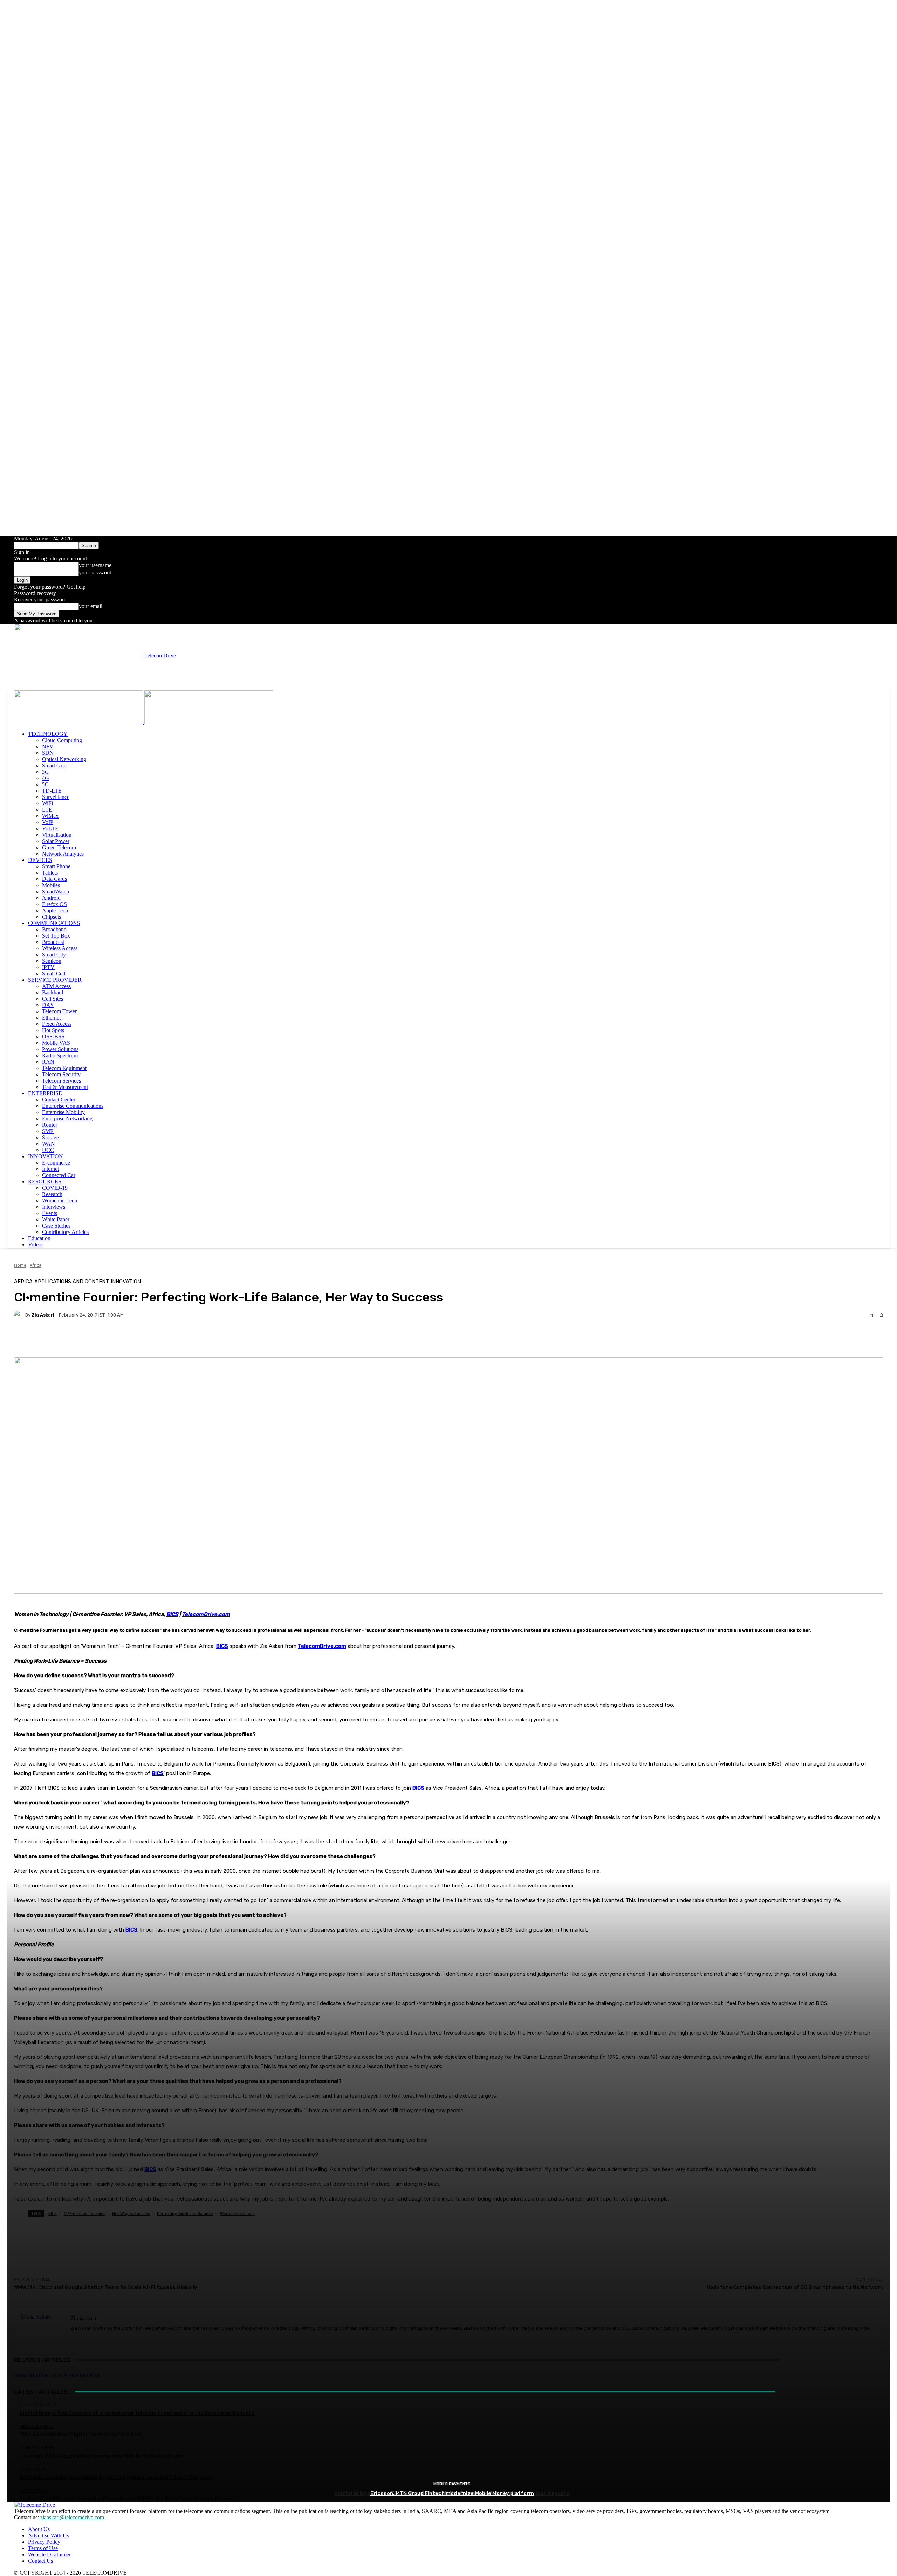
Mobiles (51, 885)
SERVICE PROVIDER (55, 980)
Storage (50, 1137)
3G (46, 772)
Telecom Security (61, 1074)
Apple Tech (55, 910)
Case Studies (56, 1226)
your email (91, 606)
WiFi (47, 803)
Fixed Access (57, 1024)
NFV (48, 747)
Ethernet (51, 1018)
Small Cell (54, 973)
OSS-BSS (53, 1037)
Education (39, 1238)
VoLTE (50, 828)
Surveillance (56, 797)
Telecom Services (61, 1081)
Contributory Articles (65, 1232)
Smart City (54, 955)
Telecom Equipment (64, 1068)
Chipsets (52, 917)
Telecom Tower (59, 1011)
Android (51, 898)
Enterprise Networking (67, 1118)
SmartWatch (56, 892)
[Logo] (79, 722)
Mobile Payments (452, 2484)
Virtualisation (57, 835)
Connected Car (59, 1175)
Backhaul (53, 992)
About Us (39, 2529)
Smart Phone (56, 866)
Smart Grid (54, 765)
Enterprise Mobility (63, 1112)
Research (52, 1194)
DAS (48, 1005)
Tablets (50, 873)
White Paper (56, 1219)
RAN (48, 1062)
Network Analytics (63, 854)
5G (46, 784)
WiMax (50, 816)
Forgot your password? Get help (50, 587)
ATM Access (56, 986)
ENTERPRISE (45, 1093)
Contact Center (59, 1100)
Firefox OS (54, 904)
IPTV (48, 967)
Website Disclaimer (49, 2554)
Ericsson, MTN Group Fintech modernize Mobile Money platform (452, 2493)
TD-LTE (52, 791)
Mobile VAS (56, 1043)
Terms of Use (43, 2548)
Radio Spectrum (60, 1055)
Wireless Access (60, 948)
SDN (48, 753)
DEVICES (40, 860)
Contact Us (40, 2561)
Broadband (54, 929)
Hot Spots (53, 1030)
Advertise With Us (49, 2536)
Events (50, 1213)
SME (48, 1131)
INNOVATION (46, 1156)
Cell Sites (53, 999)
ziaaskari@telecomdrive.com (72, 2517)
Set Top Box (56, 936)
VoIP (48, 822)
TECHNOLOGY (48, 734)
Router (50, 1125)
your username (95, 565)
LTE (47, 810)
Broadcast (53, 942)
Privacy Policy (44, 2542)
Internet (50, 1169)
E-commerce (56, 1163)
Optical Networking (64, 759)
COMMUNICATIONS (54, 923)
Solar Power (56, 841)
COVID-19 (55, 1188)
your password (95, 572)
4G (46, 778)
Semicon (52, 961)
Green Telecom (59, 847)
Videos (36, 1245)
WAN (49, 1144)
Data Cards (54, 879)
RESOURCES (45, 1182)
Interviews (54, 1207)
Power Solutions (60, 1049)
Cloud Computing (62, 740)
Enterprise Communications (73, 1106)
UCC (48, 1150)
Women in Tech (60, 1200)
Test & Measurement (65, 1087)
